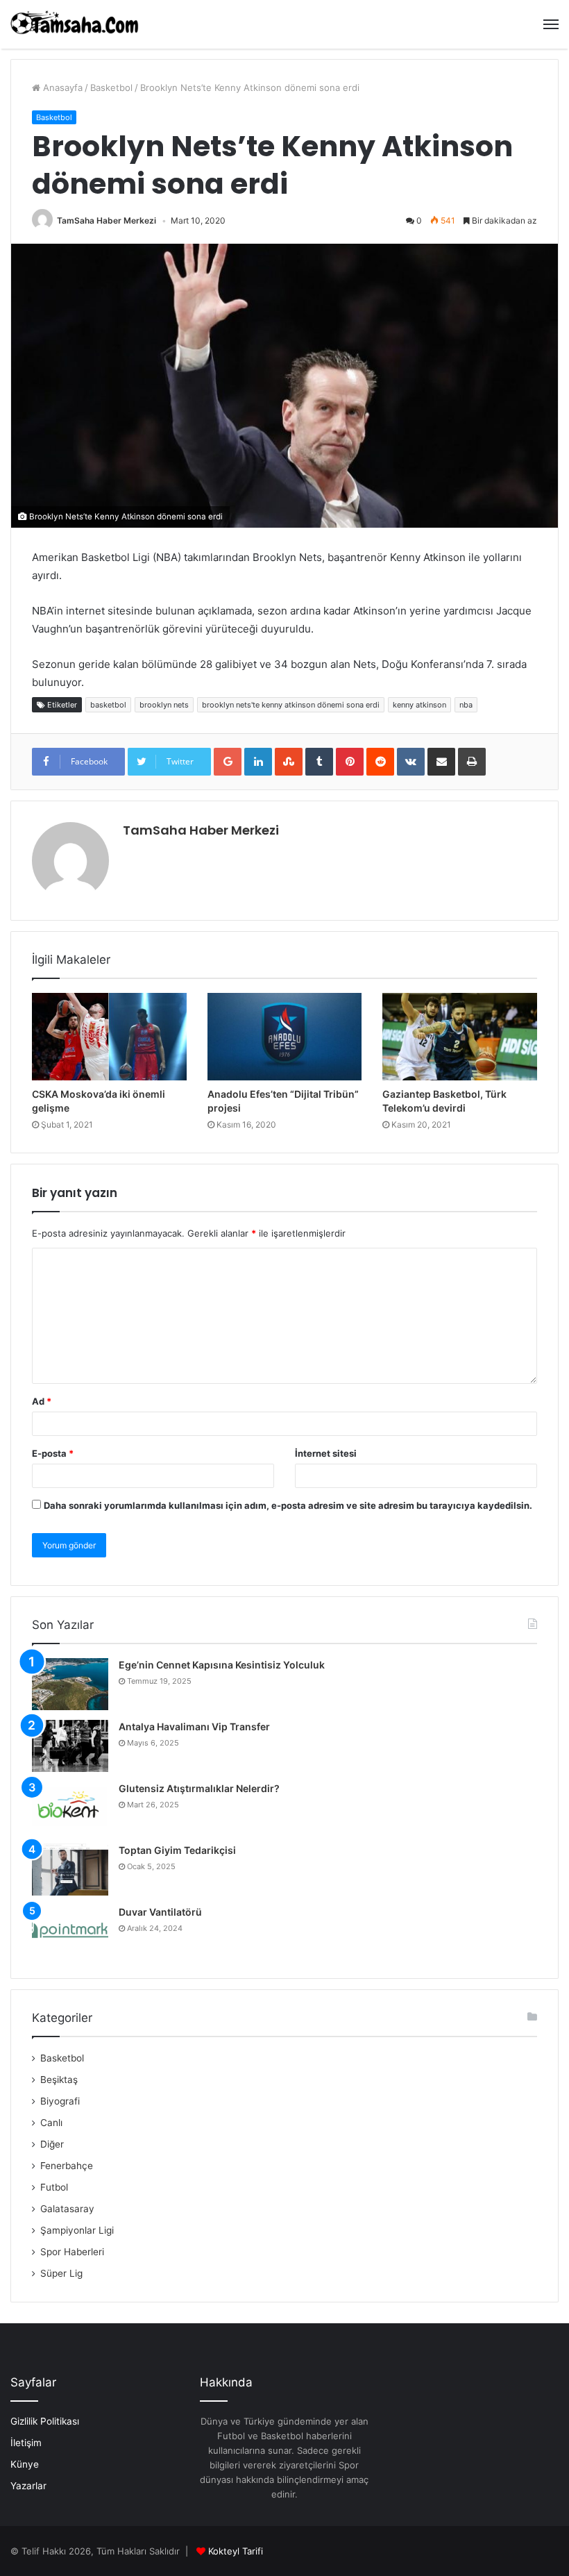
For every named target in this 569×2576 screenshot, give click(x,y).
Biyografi (60, 2101)
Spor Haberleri (72, 2252)
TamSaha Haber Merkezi (107, 220)
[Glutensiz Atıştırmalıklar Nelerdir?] (70, 1808)
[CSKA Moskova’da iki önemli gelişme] (109, 1037)
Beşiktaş (59, 2080)
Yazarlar (28, 2486)
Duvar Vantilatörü (160, 1912)
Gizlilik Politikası (45, 2421)
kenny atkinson (419, 705)
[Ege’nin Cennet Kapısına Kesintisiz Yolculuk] (70, 1684)
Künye (25, 2464)
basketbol (108, 705)
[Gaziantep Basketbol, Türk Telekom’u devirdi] (460, 1037)
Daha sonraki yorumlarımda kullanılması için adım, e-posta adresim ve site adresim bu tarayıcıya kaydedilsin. (288, 1505)
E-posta (53, 1453)
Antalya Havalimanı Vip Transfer (194, 1726)
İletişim (26, 2443)
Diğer (52, 2144)
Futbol (54, 2187)
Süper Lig (61, 2273)
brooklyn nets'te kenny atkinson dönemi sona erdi (291, 705)
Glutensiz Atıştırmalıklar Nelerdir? (199, 1788)
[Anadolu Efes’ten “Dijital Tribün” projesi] (285, 1037)
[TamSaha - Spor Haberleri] (76, 24)
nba (466, 705)
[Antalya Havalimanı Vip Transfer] (70, 1746)
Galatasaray (67, 2209)
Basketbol (111, 87)
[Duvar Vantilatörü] (70, 1931)
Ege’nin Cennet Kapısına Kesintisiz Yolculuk (222, 1665)
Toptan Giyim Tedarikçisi (177, 1850)
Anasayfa (61, 87)
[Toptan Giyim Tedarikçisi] (70, 1870)
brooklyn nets (164, 705)
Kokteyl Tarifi (236, 2551)
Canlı (51, 2123)
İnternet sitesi (326, 1453)
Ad (42, 1401)
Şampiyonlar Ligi (77, 2230)
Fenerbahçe (67, 2166)
